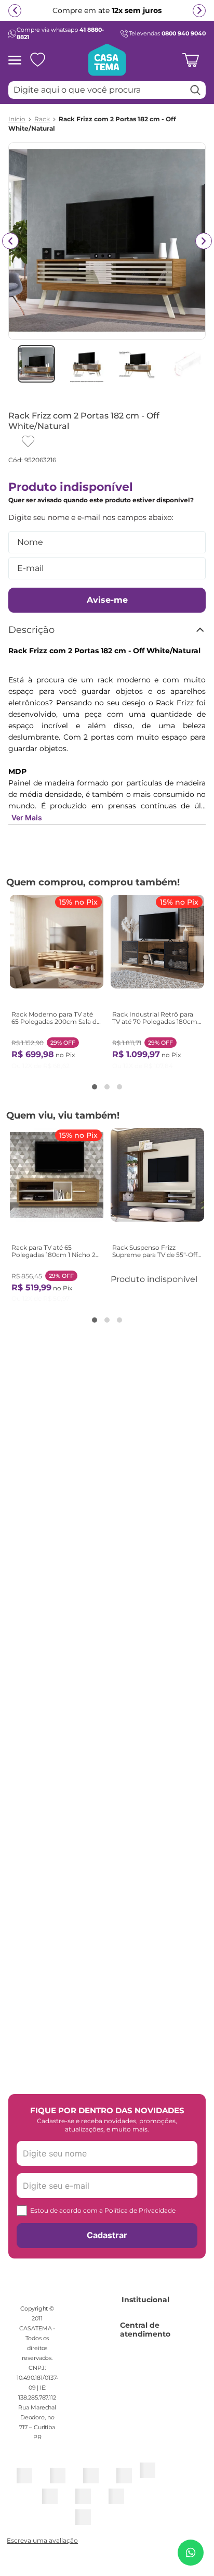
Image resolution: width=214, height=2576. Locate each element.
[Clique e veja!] (41, 2541)
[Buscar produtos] (195, 90)
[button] (95, 1087)
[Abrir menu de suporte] (191, 2553)
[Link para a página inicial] (17, 119)
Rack (42, 119)
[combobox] (107, 90)
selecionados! (79, 15)
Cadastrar (107, 2235)
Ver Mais (27, 817)
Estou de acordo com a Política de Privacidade (103, 2210)
